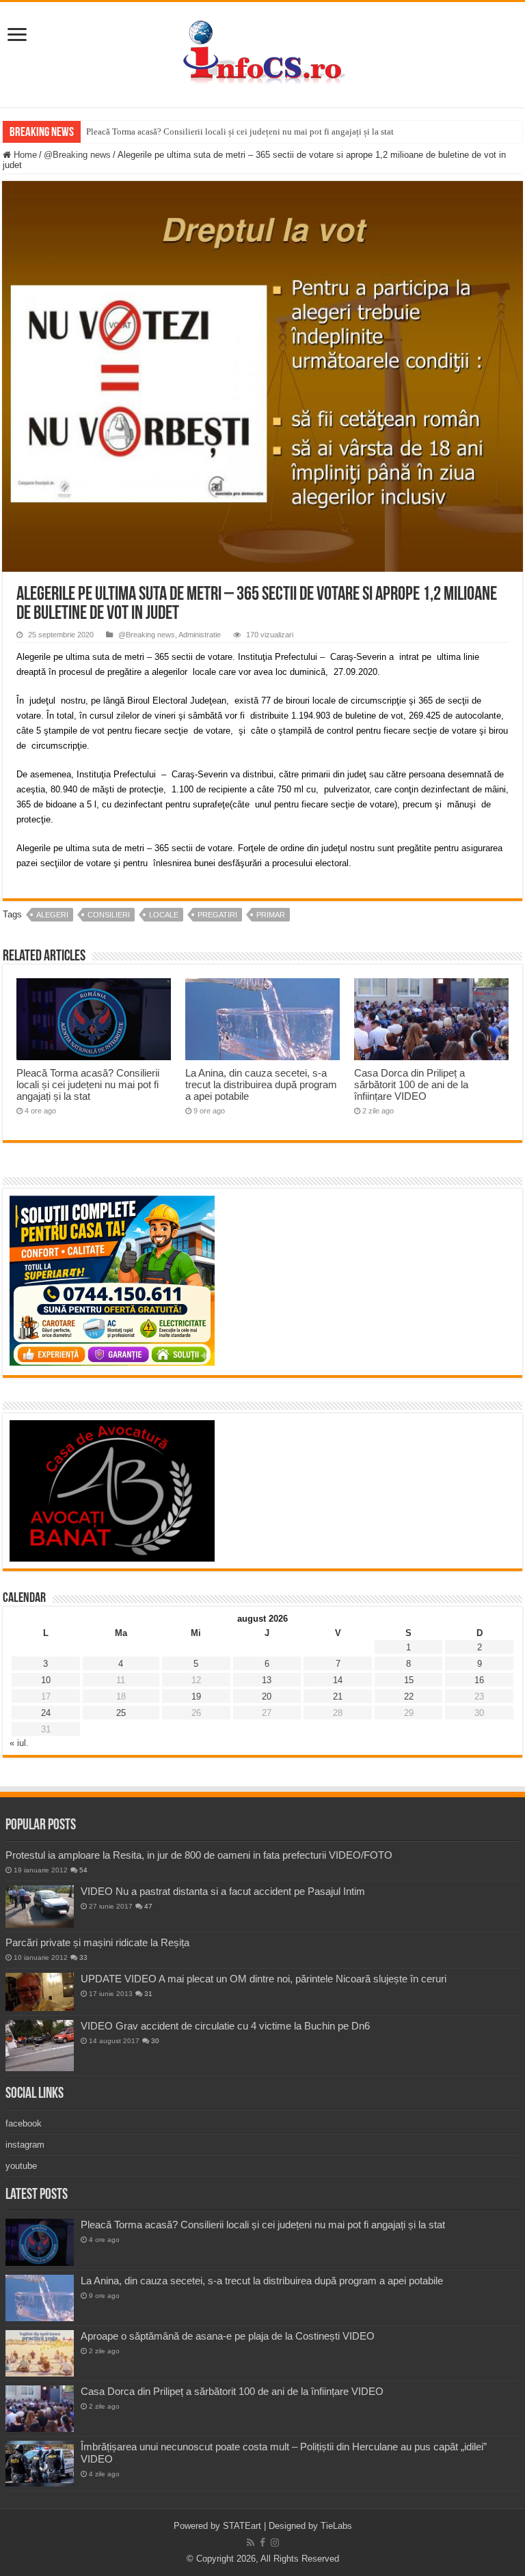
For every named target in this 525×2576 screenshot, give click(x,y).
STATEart (242, 2526)
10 (46, 1680)
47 (148, 1906)
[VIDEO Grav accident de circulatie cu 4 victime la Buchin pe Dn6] (40, 2046)
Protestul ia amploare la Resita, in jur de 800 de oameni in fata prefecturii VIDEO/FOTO (199, 1855)
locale (164, 915)
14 (338, 1680)
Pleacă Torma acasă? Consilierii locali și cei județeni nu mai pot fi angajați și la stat (240, 131)
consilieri (109, 915)
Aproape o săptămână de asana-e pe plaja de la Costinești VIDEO (228, 2336)
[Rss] (251, 2543)
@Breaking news (77, 155)
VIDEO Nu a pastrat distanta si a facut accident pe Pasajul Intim (223, 1891)
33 (83, 1957)
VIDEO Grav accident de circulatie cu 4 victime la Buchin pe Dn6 (225, 2026)
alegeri (52, 915)
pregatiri (217, 915)
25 (121, 1713)
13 (267, 1680)
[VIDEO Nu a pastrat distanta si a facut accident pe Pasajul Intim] (40, 1907)
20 (267, 1696)
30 (155, 2041)
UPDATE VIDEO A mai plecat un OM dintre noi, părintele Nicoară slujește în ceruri (264, 1979)
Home (24, 155)
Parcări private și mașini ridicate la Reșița (97, 1942)
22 (409, 1696)
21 (338, 1696)
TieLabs (336, 2526)
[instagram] (275, 2543)
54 (83, 1870)
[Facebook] (262, 2543)
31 (148, 1994)
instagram (25, 2145)
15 (409, 1680)
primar (271, 915)
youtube (21, 2166)
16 (479, 1680)
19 (196, 1696)
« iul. (19, 1743)
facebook (24, 2123)
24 (46, 1713)
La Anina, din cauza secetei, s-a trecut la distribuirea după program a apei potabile (261, 1084)
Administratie (200, 635)
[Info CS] (262, 52)
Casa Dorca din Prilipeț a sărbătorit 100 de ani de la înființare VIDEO (411, 1084)
